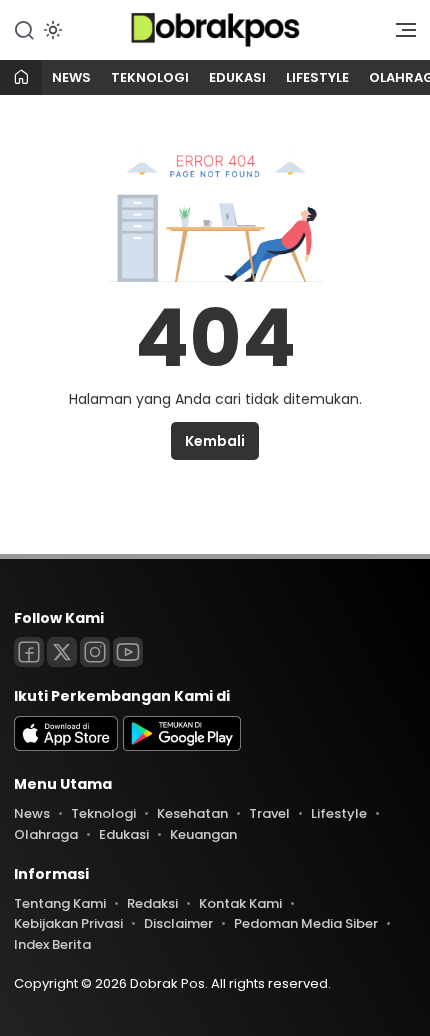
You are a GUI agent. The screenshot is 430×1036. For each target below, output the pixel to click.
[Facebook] (29, 652)
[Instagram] (95, 652)
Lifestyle (317, 77)
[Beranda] (21, 78)
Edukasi (237, 77)
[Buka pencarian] (24, 29)
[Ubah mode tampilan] (51, 30)
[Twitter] (62, 652)
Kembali (215, 441)
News (71, 77)
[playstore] (182, 746)
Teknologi (150, 77)
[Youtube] (128, 652)
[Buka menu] (399, 35)
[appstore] (66, 746)
